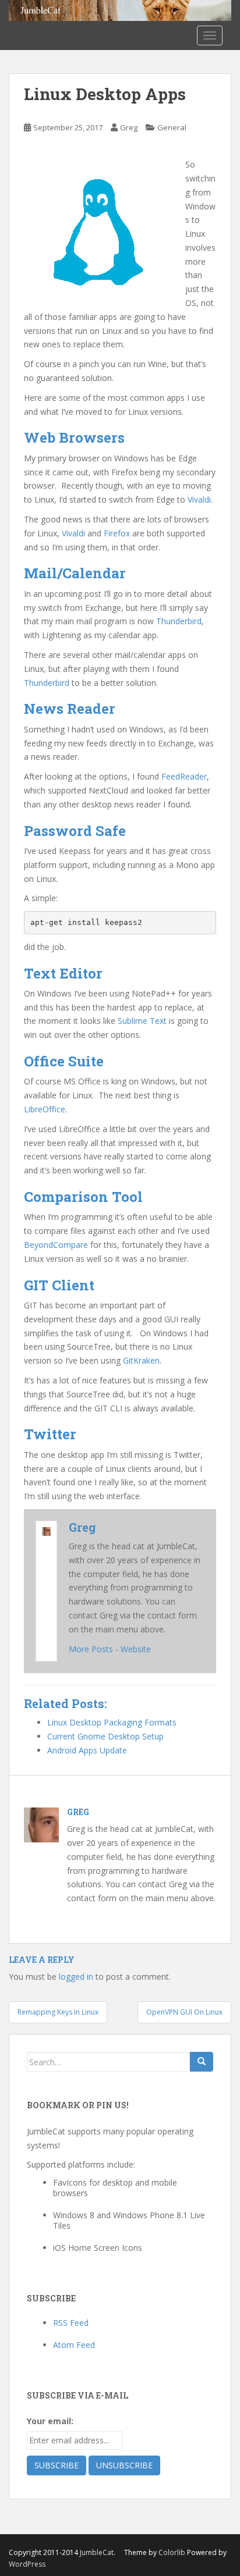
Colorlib (172, 2552)
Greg (129, 127)
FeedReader (184, 776)
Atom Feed (74, 2345)
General (172, 127)
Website (136, 1649)
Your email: (50, 2421)
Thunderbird (179, 621)
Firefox (117, 533)
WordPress (27, 2564)
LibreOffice (45, 1109)
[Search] (202, 2062)
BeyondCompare (56, 1245)
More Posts (91, 1649)
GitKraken (141, 1360)
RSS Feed (71, 2323)
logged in (76, 1977)
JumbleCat (97, 2552)
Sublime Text (142, 1021)
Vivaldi (199, 499)
